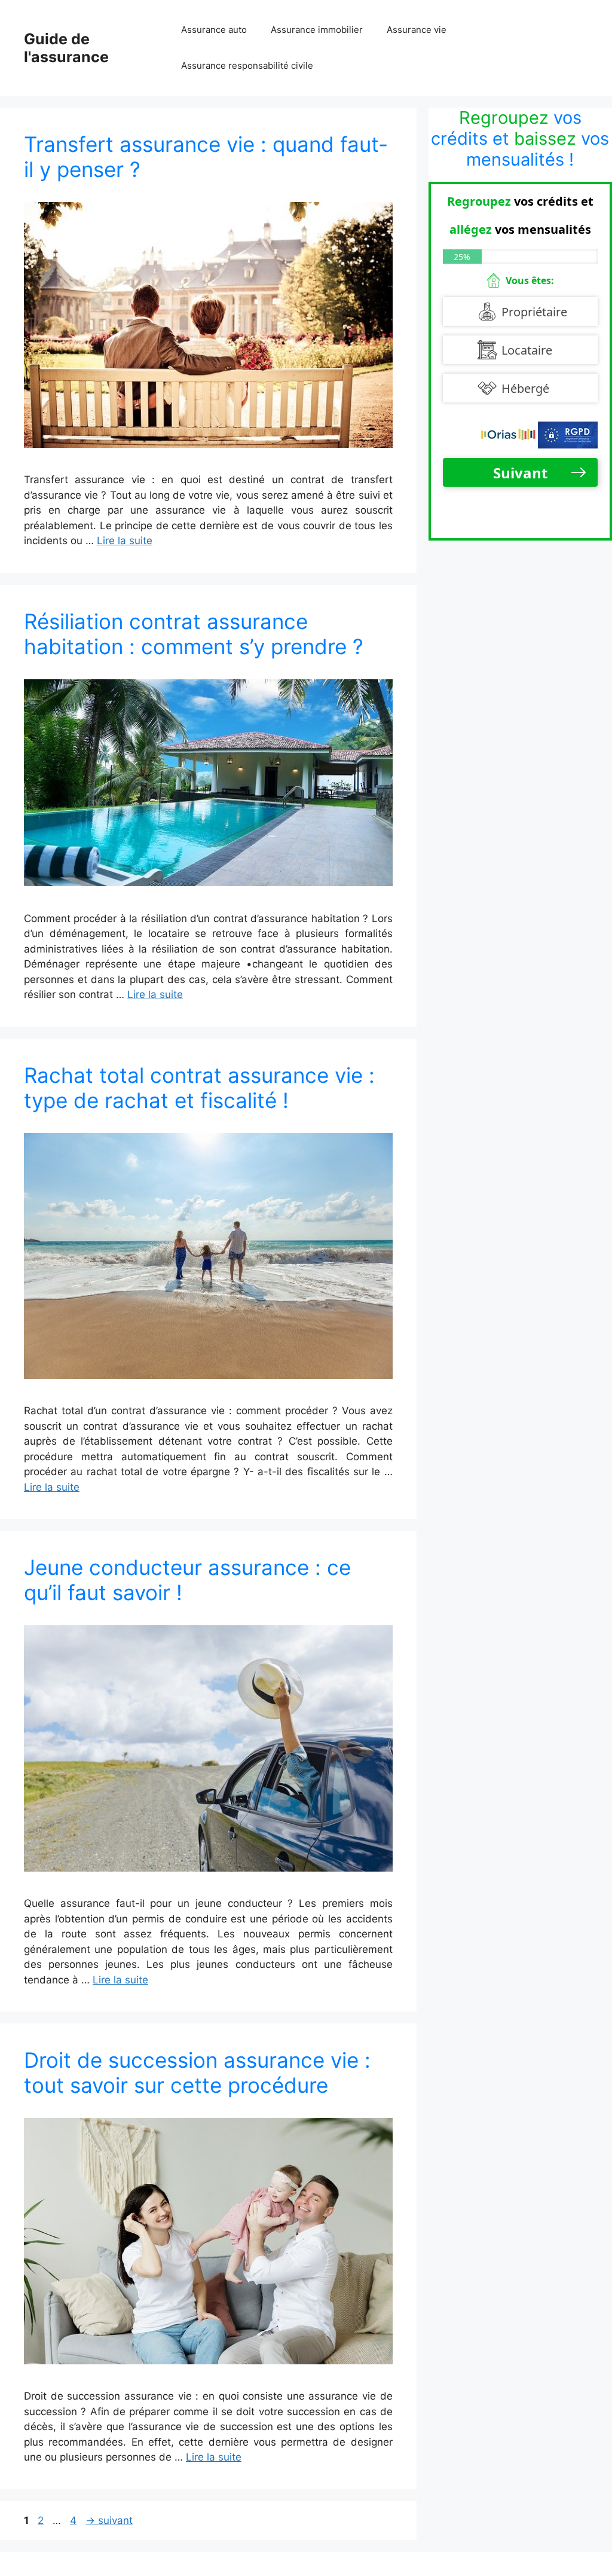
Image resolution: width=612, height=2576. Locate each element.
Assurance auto (214, 30)
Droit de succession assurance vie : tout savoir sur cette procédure (197, 2073)
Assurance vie (417, 30)
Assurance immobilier (317, 30)
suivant (109, 2520)
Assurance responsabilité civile (247, 65)
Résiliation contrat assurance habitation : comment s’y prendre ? (194, 634)
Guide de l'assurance (66, 48)
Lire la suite (125, 541)
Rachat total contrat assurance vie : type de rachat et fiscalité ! (199, 1088)
